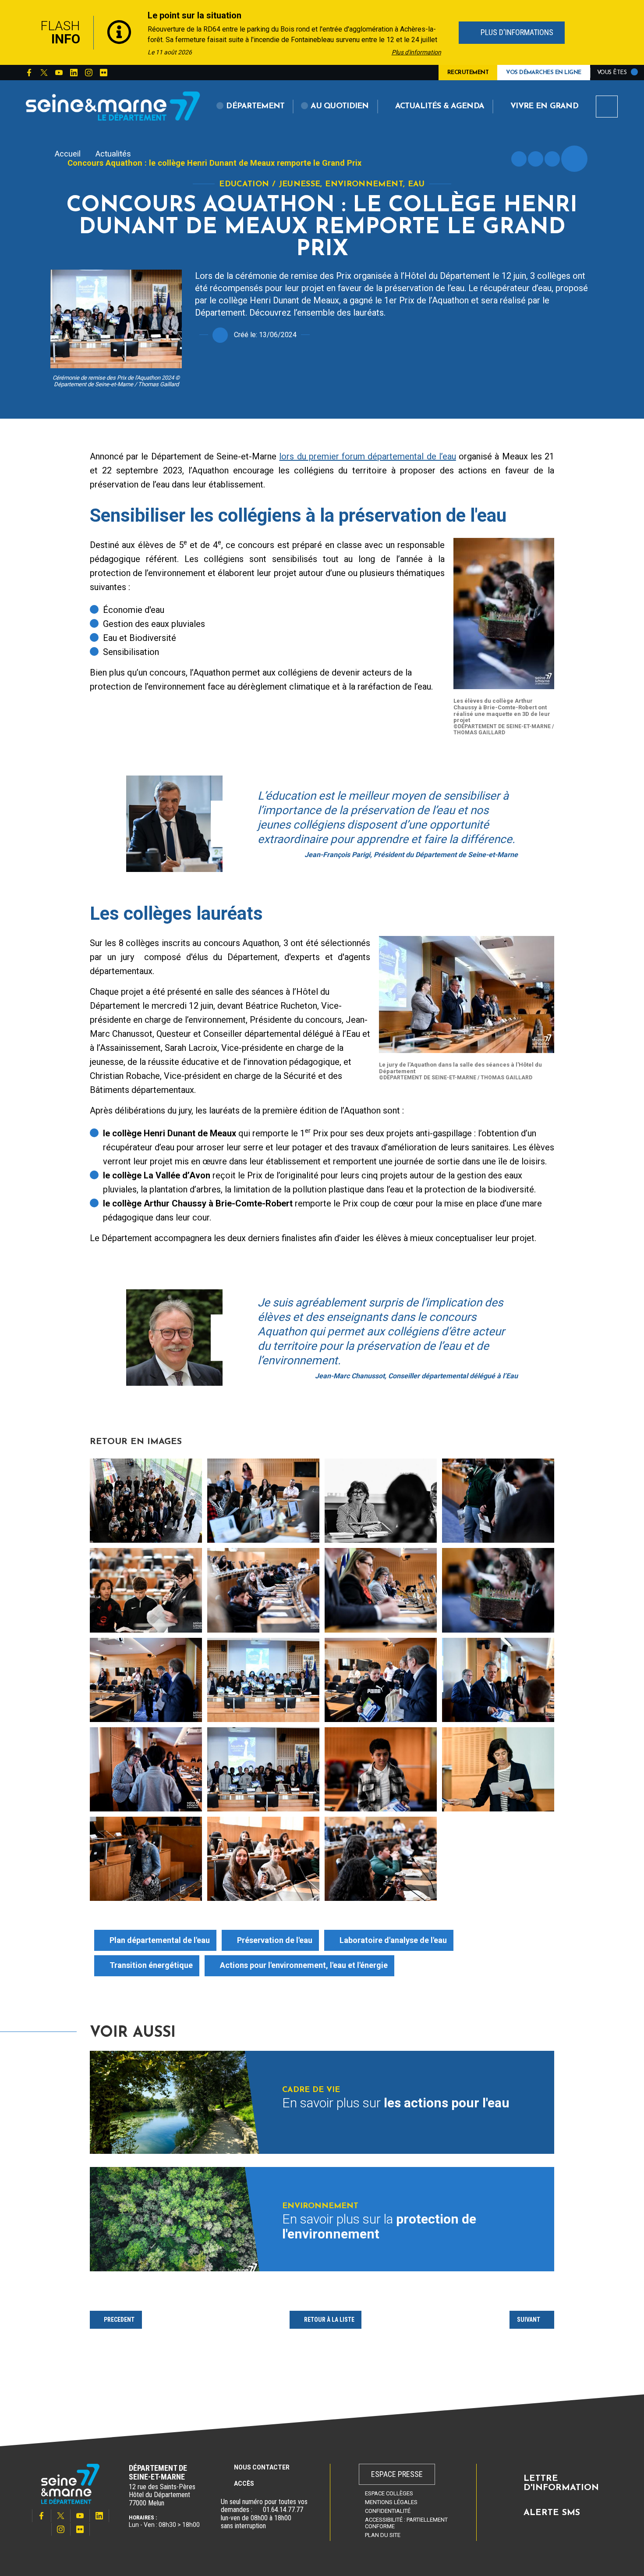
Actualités (113, 154)
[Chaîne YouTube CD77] (59, 73)
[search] (607, 107)
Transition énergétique (151, 1965)
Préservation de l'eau (275, 1940)
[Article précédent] (16, 33)
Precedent (119, 2320)
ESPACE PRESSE (397, 2474)
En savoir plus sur (396, 2103)
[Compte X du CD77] (44, 73)
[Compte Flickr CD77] (103, 73)
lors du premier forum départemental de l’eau (367, 456)
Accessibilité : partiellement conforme (406, 2523)
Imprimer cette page (519, 159)
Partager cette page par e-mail (552, 159)
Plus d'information (416, 52)
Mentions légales (391, 2502)
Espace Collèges (389, 2493)
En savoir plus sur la (379, 2227)
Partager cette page (574, 159)
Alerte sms (552, 2513)
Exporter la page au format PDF (536, 159)
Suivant (529, 2320)
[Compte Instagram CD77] (88, 73)
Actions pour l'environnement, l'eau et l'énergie (304, 1965)
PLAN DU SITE (383, 2535)
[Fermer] (629, 32)
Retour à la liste (329, 2320)
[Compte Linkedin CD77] (74, 73)
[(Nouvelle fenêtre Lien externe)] (258, 2510)
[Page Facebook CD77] (29, 73)
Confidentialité (388, 2511)
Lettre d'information (561, 2483)
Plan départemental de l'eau (160, 1940)
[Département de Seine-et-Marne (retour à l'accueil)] (113, 106)
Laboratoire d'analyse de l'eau (393, 1940)
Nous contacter (262, 2467)
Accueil (68, 154)
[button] (251, 107)
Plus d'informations (516, 32)
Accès (244, 2483)
